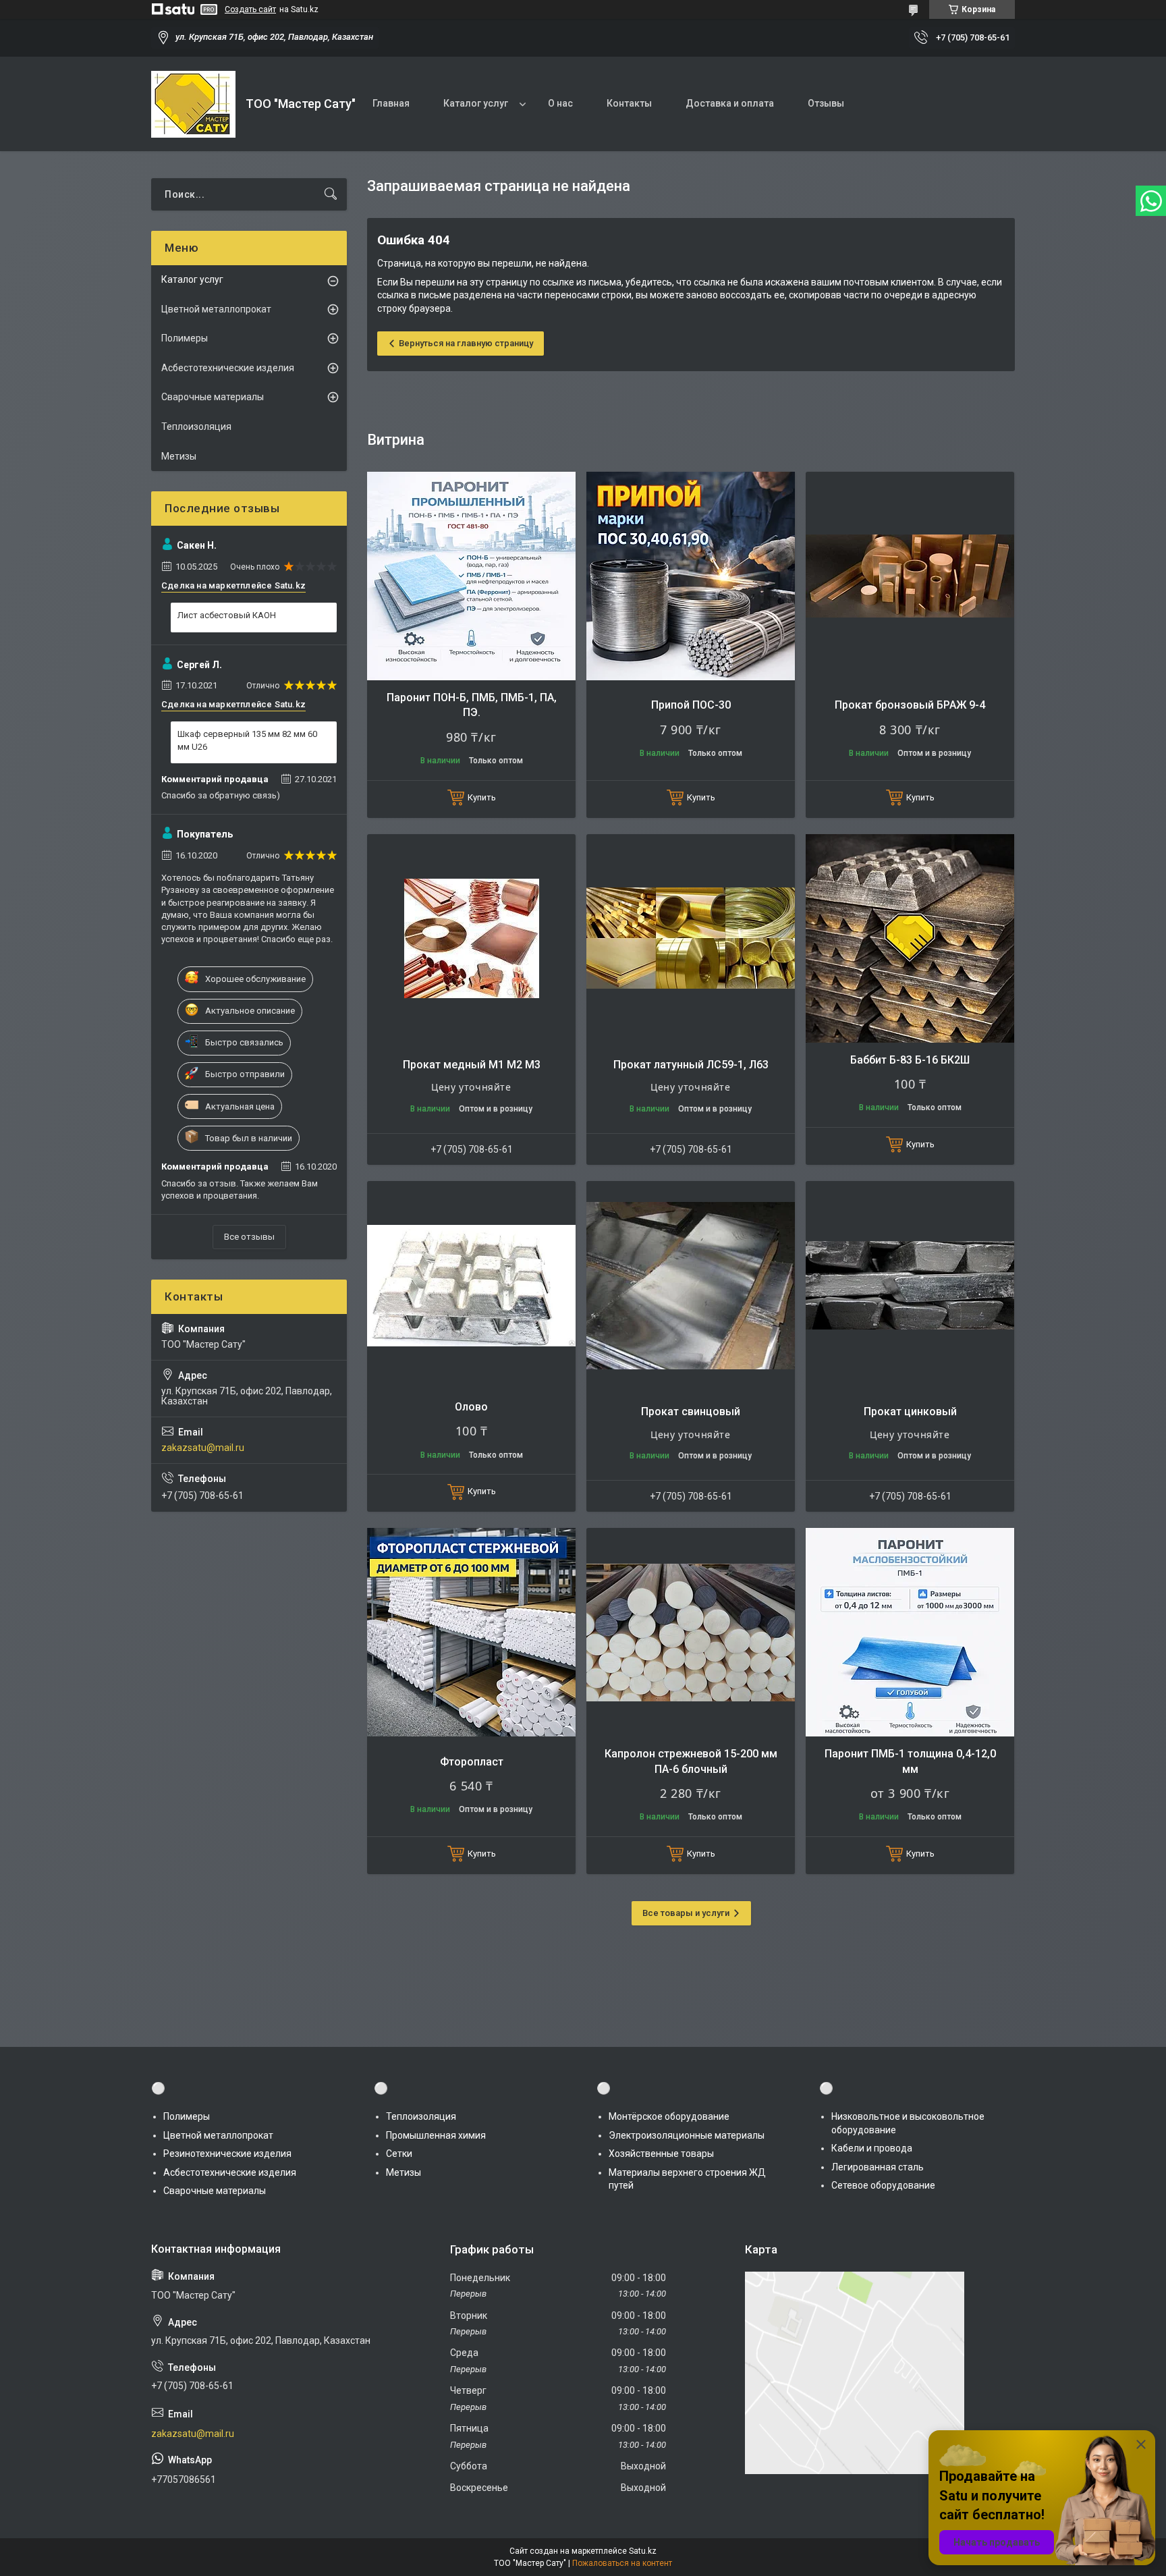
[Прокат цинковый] (910, 1285)
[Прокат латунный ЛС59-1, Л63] (691, 938)
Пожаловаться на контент (622, 2563)
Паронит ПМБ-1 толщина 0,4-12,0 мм (910, 1761)
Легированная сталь (878, 2167)
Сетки (399, 2154)
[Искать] (331, 194)
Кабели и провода (872, 2148)
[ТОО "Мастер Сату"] (193, 104)
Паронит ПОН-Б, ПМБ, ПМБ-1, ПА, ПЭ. (472, 705)
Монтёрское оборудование (669, 2116)
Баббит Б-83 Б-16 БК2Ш (910, 1060)
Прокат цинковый (910, 1412)
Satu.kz (643, 2551)
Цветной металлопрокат (216, 309)
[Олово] (471, 1285)
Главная (391, 103)
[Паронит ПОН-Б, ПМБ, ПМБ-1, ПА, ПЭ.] (471, 576)
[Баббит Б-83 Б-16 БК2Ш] (910, 938)
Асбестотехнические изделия (228, 368)
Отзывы (826, 103)
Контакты (629, 103)
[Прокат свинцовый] (691, 1285)
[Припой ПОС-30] (691, 576)
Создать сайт (250, 9)
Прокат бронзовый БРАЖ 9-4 (910, 705)
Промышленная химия (436, 2135)
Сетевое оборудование (883, 2185)
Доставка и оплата (730, 103)
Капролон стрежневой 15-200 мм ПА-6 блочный (691, 1761)
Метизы (179, 456)
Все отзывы (249, 1237)
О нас (560, 103)
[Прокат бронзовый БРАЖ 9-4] (910, 576)
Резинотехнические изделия (227, 2154)
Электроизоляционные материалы (687, 2135)
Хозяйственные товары (661, 2154)
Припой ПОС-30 (691, 705)
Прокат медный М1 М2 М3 (472, 1065)
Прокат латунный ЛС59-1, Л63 (691, 1065)
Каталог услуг (476, 103)
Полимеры (185, 338)
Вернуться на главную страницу (466, 343)
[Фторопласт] (471, 1632)
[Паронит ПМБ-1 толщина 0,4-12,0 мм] (910, 1632)
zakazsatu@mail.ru (203, 1448)
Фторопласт (472, 1762)
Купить (482, 797)
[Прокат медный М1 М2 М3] (471, 938)
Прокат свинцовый (691, 1412)
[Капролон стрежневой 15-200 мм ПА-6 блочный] (691, 1632)
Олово (471, 1407)
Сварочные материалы (213, 397)
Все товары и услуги (686, 1913)
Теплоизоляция (196, 427)
